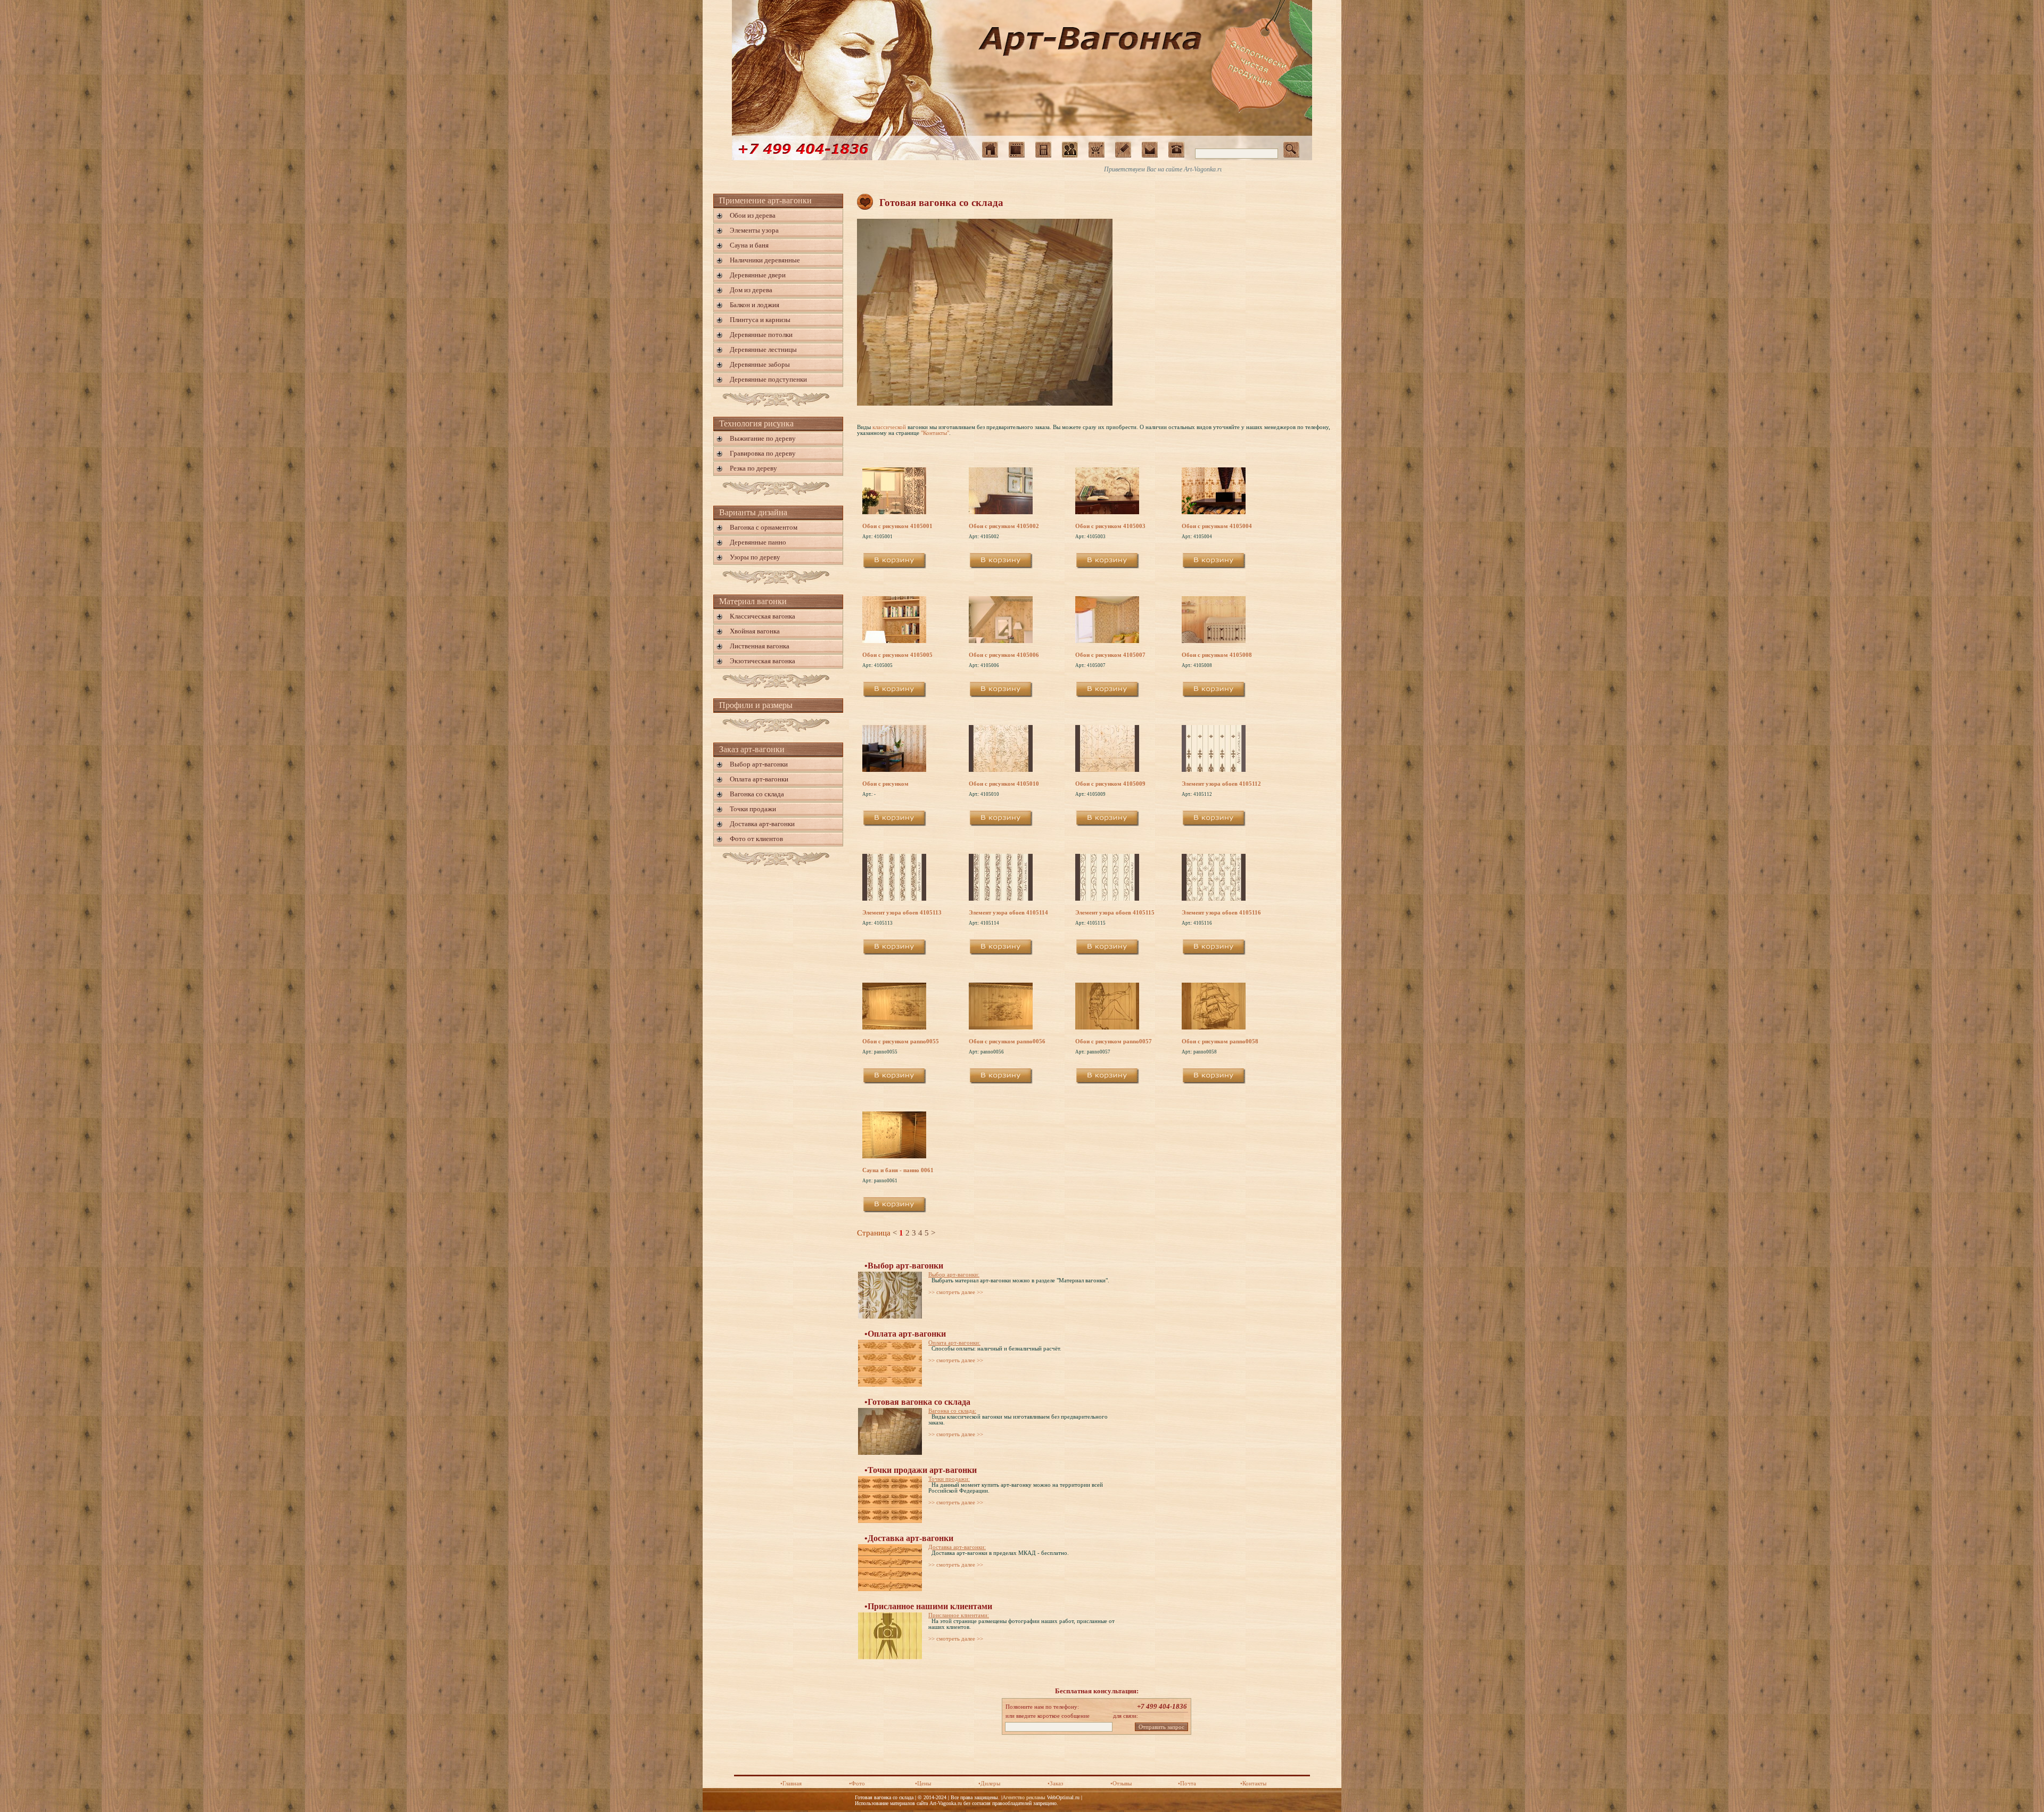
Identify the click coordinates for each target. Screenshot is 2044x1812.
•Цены (923, 1784)
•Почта (1187, 1784)
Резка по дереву (753, 468)
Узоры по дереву (755, 557)
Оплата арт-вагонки (759, 779)
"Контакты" (935, 433)
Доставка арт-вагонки (762, 824)
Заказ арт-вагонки (752, 749)
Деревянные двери (758, 275)
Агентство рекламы (1024, 1797)
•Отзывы (1121, 1784)
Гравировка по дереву (763, 453)
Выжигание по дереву (763, 438)
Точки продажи (753, 809)
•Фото (857, 1784)
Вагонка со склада (757, 794)
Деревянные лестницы (763, 349)
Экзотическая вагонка (763, 661)
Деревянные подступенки (768, 379)
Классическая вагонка (763, 616)
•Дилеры (989, 1784)
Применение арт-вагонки (765, 200)
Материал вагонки (753, 601)
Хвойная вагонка (755, 631)
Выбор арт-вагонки (759, 764)
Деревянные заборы (760, 364)
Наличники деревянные (765, 260)
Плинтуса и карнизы (760, 320)
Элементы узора (754, 230)
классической (889, 427)
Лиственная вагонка (760, 646)
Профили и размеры (756, 705)
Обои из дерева (753, 215)
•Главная (791, 1784)
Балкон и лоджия (755, 305)
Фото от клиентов (756, 839)
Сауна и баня (749, 245)
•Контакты (1253, 1784)
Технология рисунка (756, 423)
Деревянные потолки (761, 335)
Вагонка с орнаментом (764, 527)
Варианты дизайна (753, 512)
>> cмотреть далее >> (956, 1292)
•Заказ (1055, 1784)
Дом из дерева (751, 290)
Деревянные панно (758, 542)
